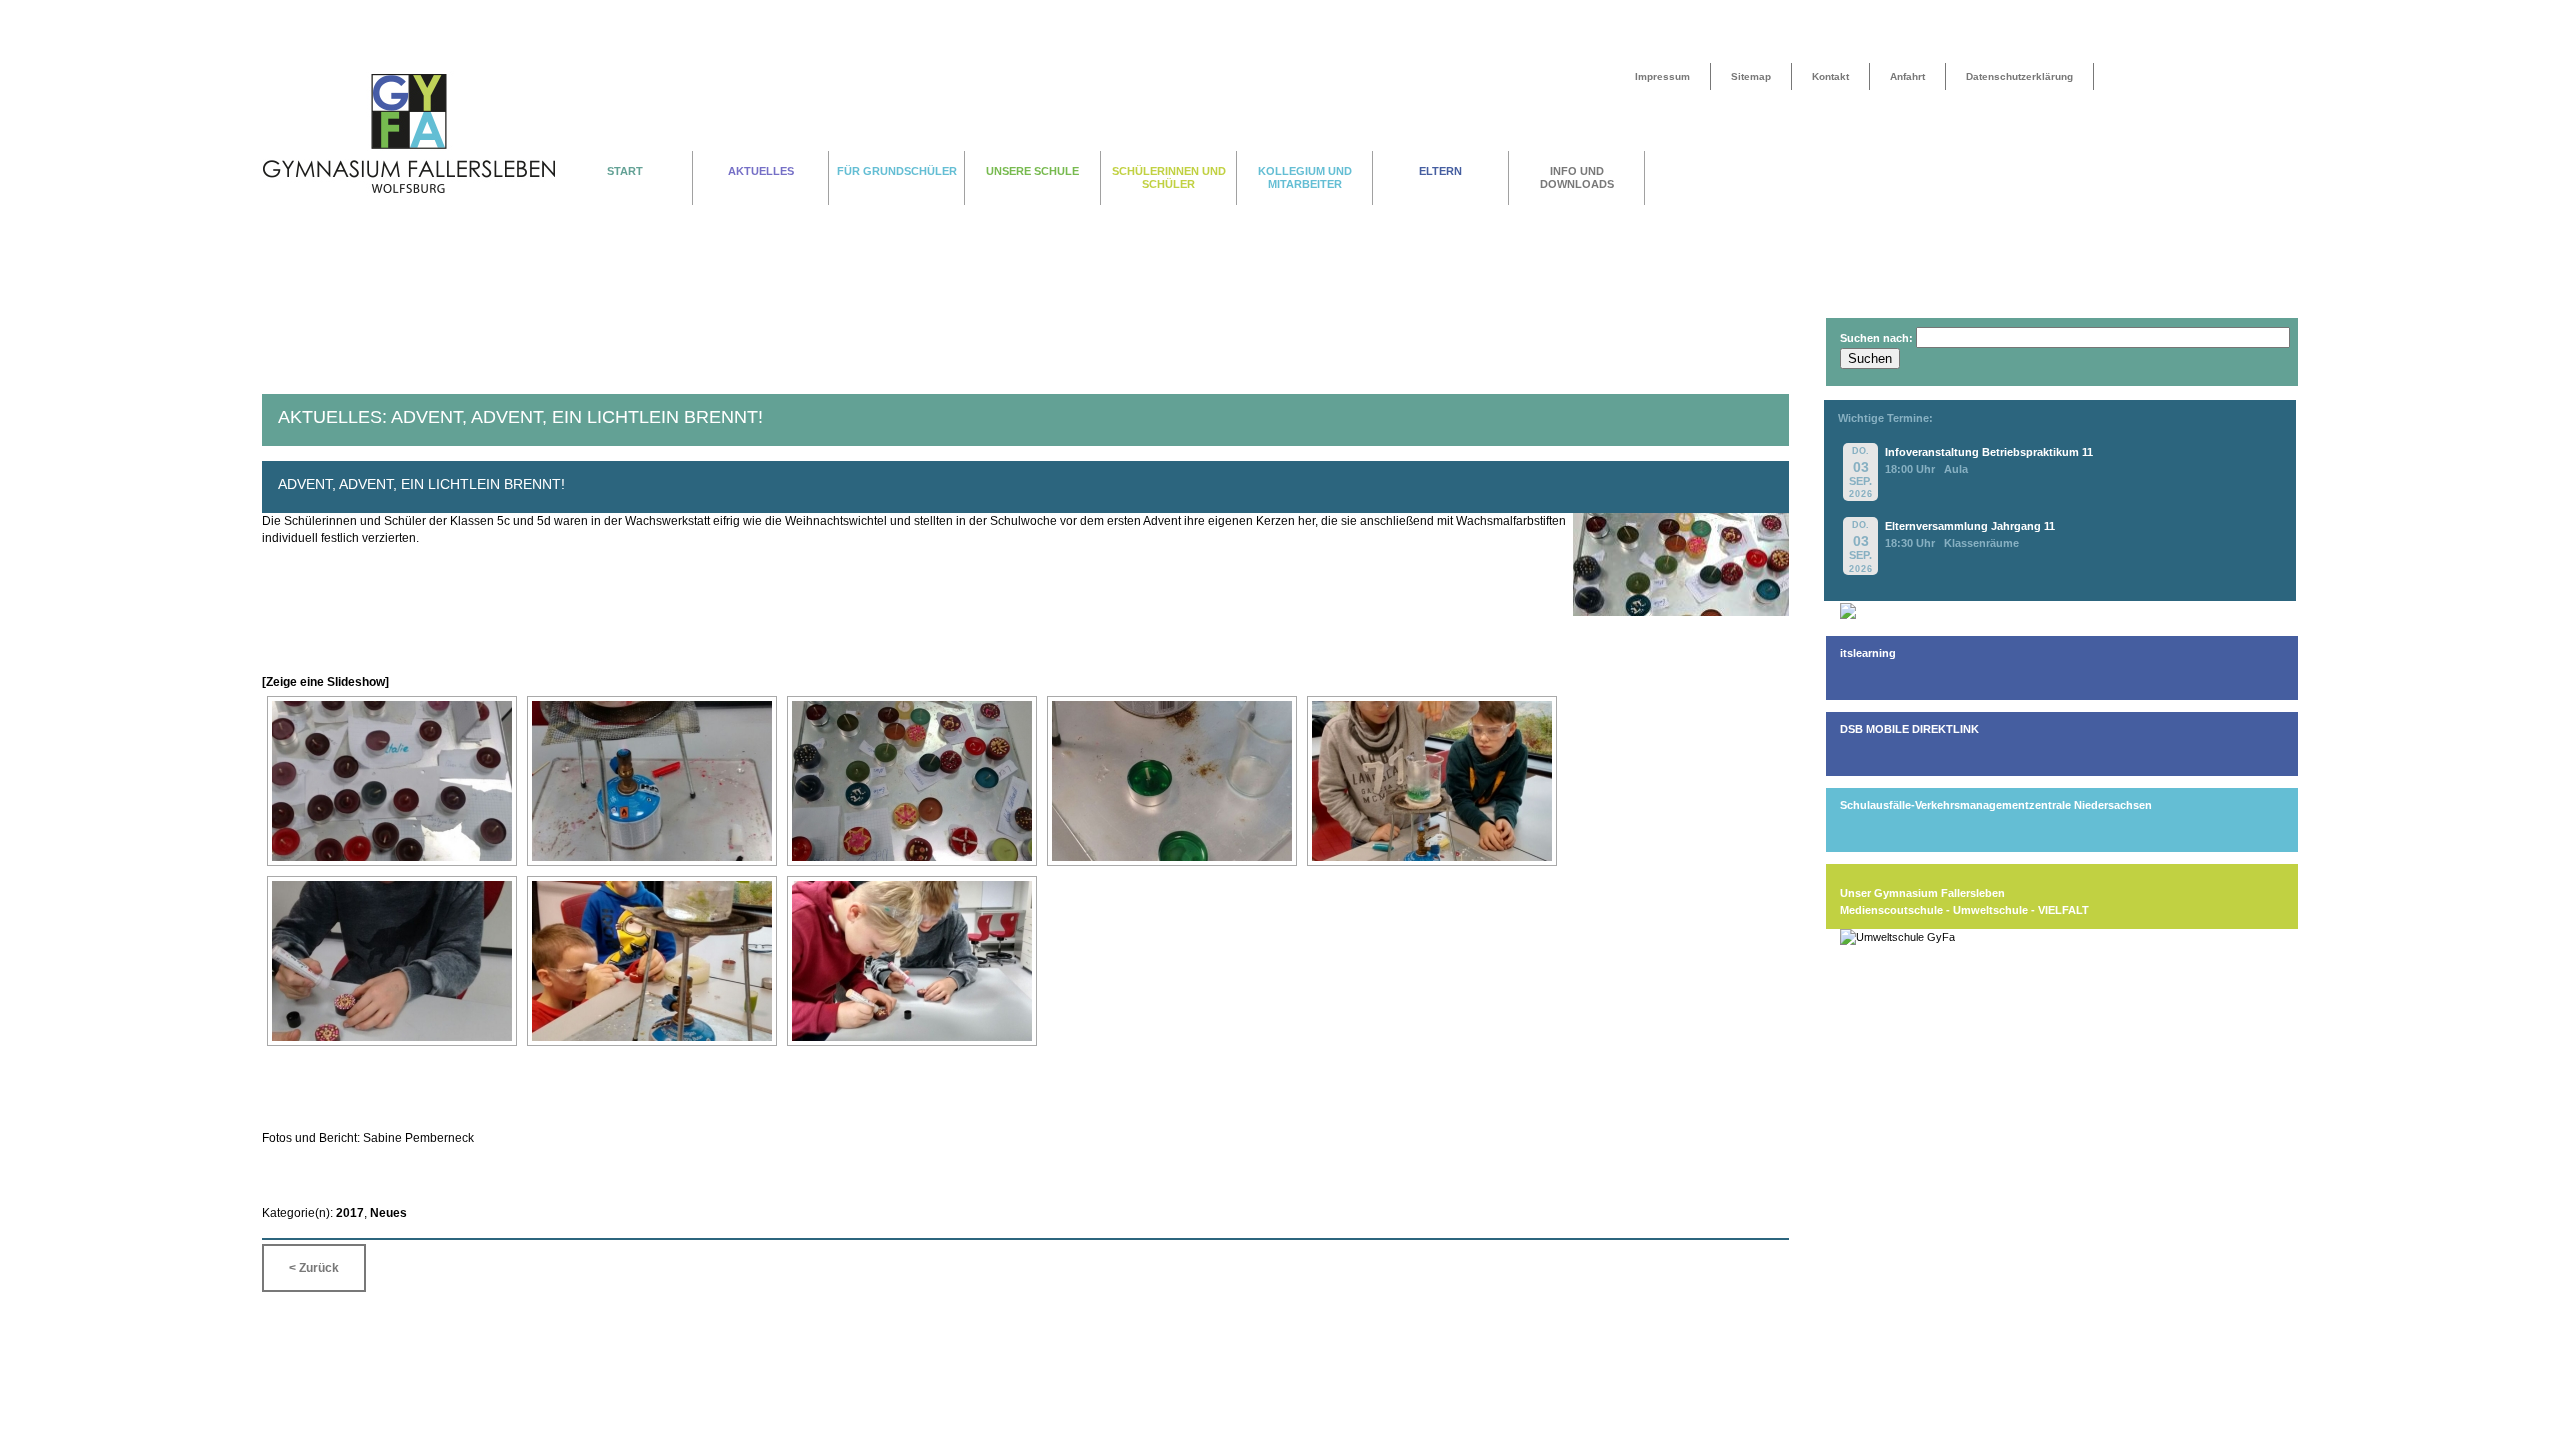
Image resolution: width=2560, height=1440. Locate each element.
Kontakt (1830, 76)
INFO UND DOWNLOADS (1577, 177)
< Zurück (314, 1268)
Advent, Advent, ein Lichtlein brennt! (421, 484)
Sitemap (1751, 76)
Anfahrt (1907, 76)
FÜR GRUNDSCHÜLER (897, 171)
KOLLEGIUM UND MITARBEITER (1305, 177)
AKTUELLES (761, 171)
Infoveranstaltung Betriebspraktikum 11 (1989, 452)
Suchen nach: (1876, 338)
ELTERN (1440, 171)
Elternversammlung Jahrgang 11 (1970, 526)
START (625, 171)
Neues (388, 1213)
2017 (350, 1213)
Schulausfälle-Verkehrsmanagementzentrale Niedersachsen (1996, 805)
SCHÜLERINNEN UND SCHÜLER (1169, 177)
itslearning (1868, 653)
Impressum (1662, 76)
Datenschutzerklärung (2019, 76)
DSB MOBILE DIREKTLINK (1909, 729)
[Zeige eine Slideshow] (325, 682)
